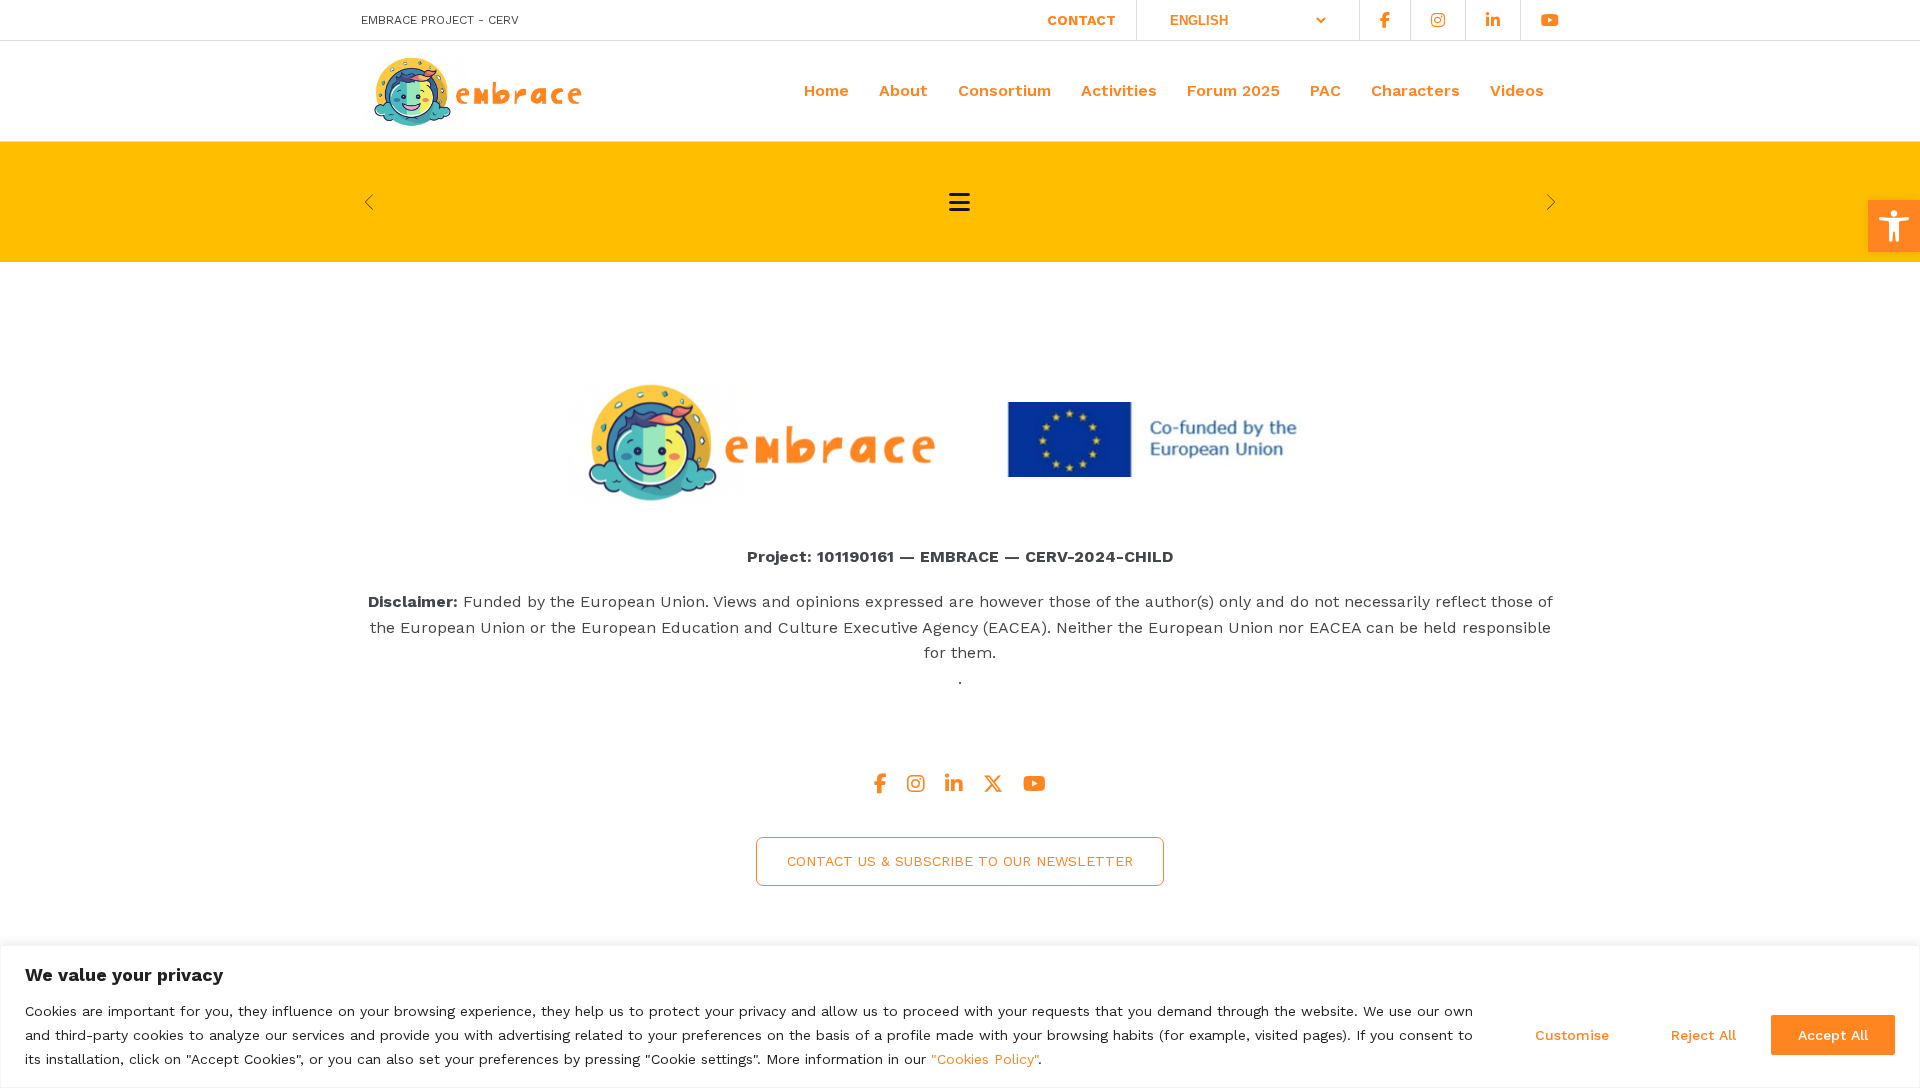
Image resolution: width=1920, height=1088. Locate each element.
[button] (1894, 226)
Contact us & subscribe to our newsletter (960, 861)
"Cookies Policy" (984, 1059)
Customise (1572, 1035)
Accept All (1833, 1035)
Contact (1081, 20)
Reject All (1703, 1035)
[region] (960, 1016)
